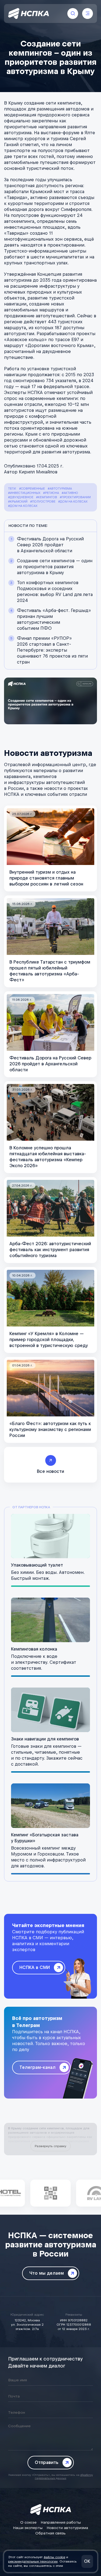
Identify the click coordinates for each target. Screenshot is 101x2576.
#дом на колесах (73, 502)
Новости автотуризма (67, 2528)
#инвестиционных (24, 493)
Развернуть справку (50, 2146)
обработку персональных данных (64, 2476)
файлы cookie (54, 2557)
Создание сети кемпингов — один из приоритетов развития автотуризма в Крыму (55, 567)
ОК (87, 2561)
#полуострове (43, 502)
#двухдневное (21, 497)
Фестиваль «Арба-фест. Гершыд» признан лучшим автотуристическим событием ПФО (54, 619)
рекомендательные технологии (33, 2561)
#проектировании (75, 497)
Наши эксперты (28, 2528)
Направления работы (61, 2522)
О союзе (28, 2522)
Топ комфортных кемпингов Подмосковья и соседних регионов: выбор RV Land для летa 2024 (55, 592)
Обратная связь (50, 2533)
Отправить (47, 2462)
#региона (51, 493)
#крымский (18, 502)
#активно (70, 493)
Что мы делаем (47, 2273)
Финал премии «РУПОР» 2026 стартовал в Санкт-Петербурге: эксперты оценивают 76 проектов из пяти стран (52, 650)
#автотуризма (60, 489)
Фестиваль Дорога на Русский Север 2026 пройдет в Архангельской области (50, 545)
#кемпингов (47, 497)
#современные (32, 489)
